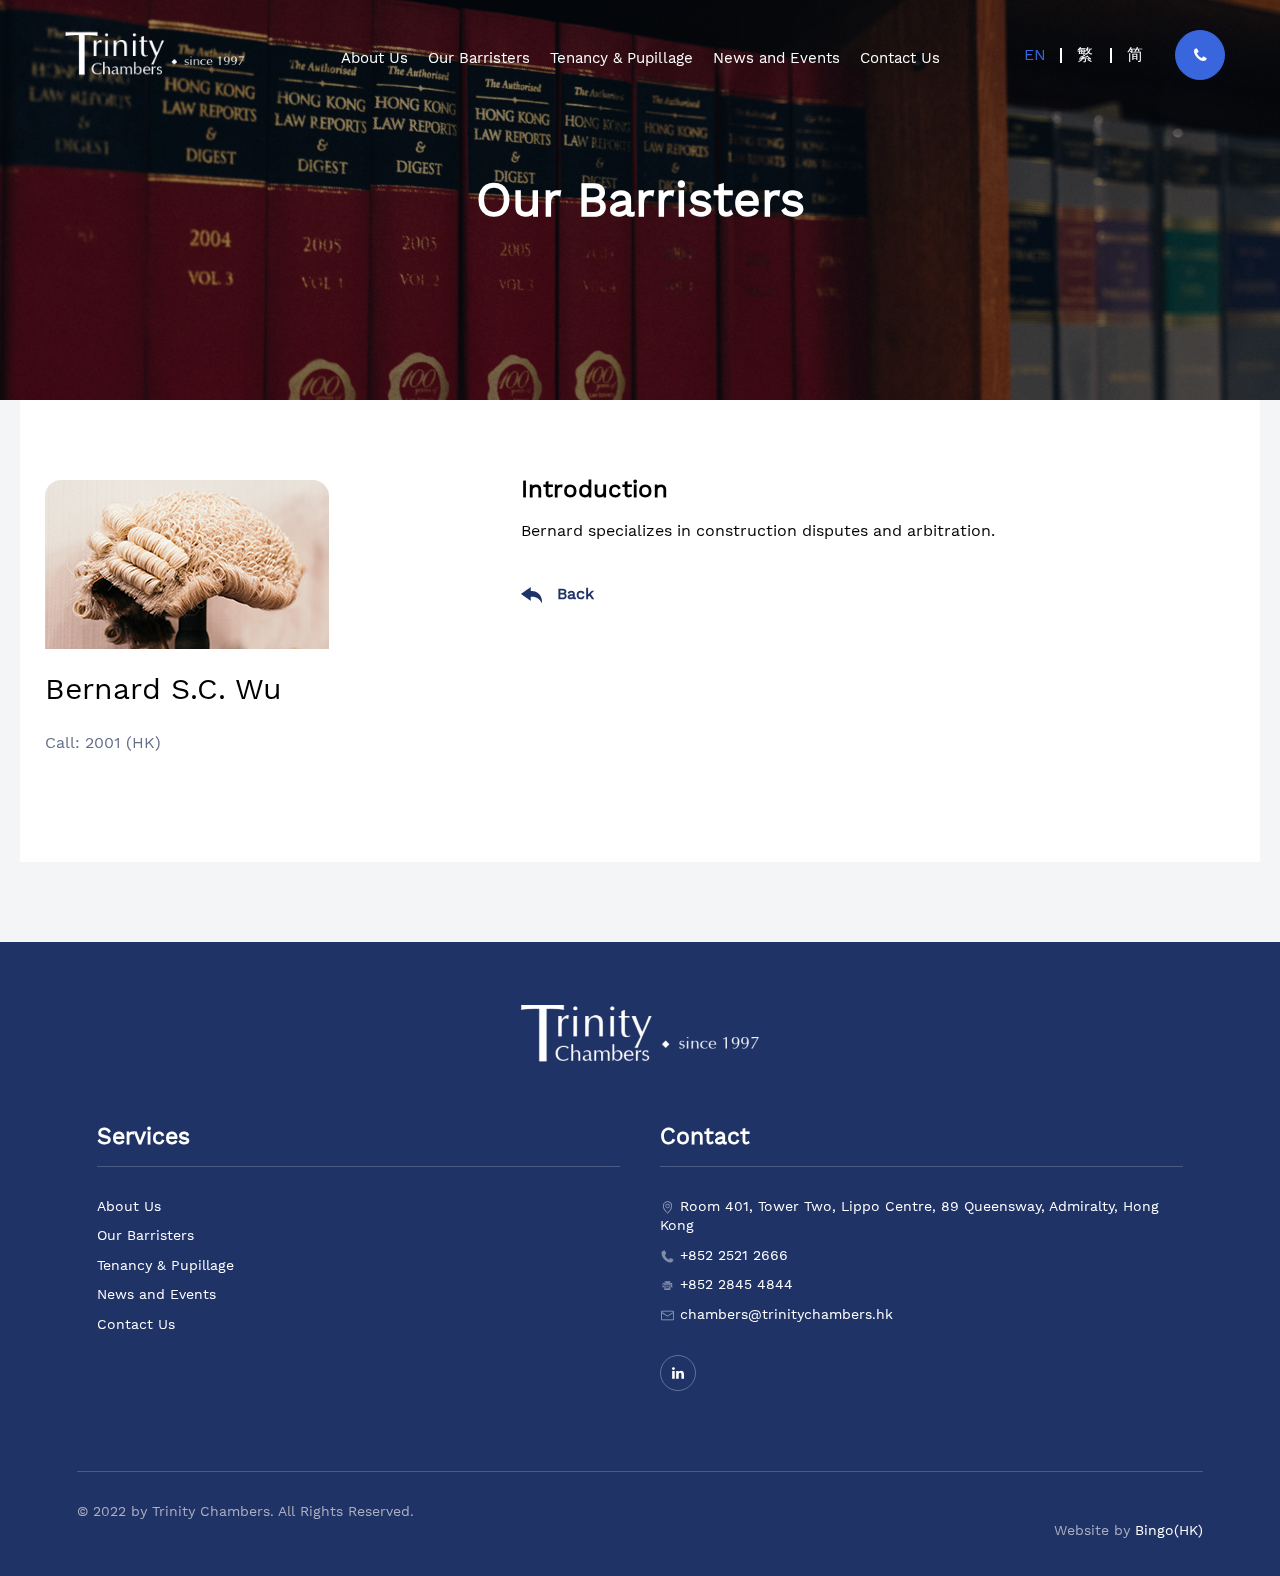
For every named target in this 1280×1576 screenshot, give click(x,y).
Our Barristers (145, 1235)
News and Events (156, 1294)
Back (573, 593)
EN (1035, 54)
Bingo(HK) (1169, 1530)
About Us (129, 1206)
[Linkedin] (678, 1373)
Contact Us (136, 1324)
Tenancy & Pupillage (165, 1265)
